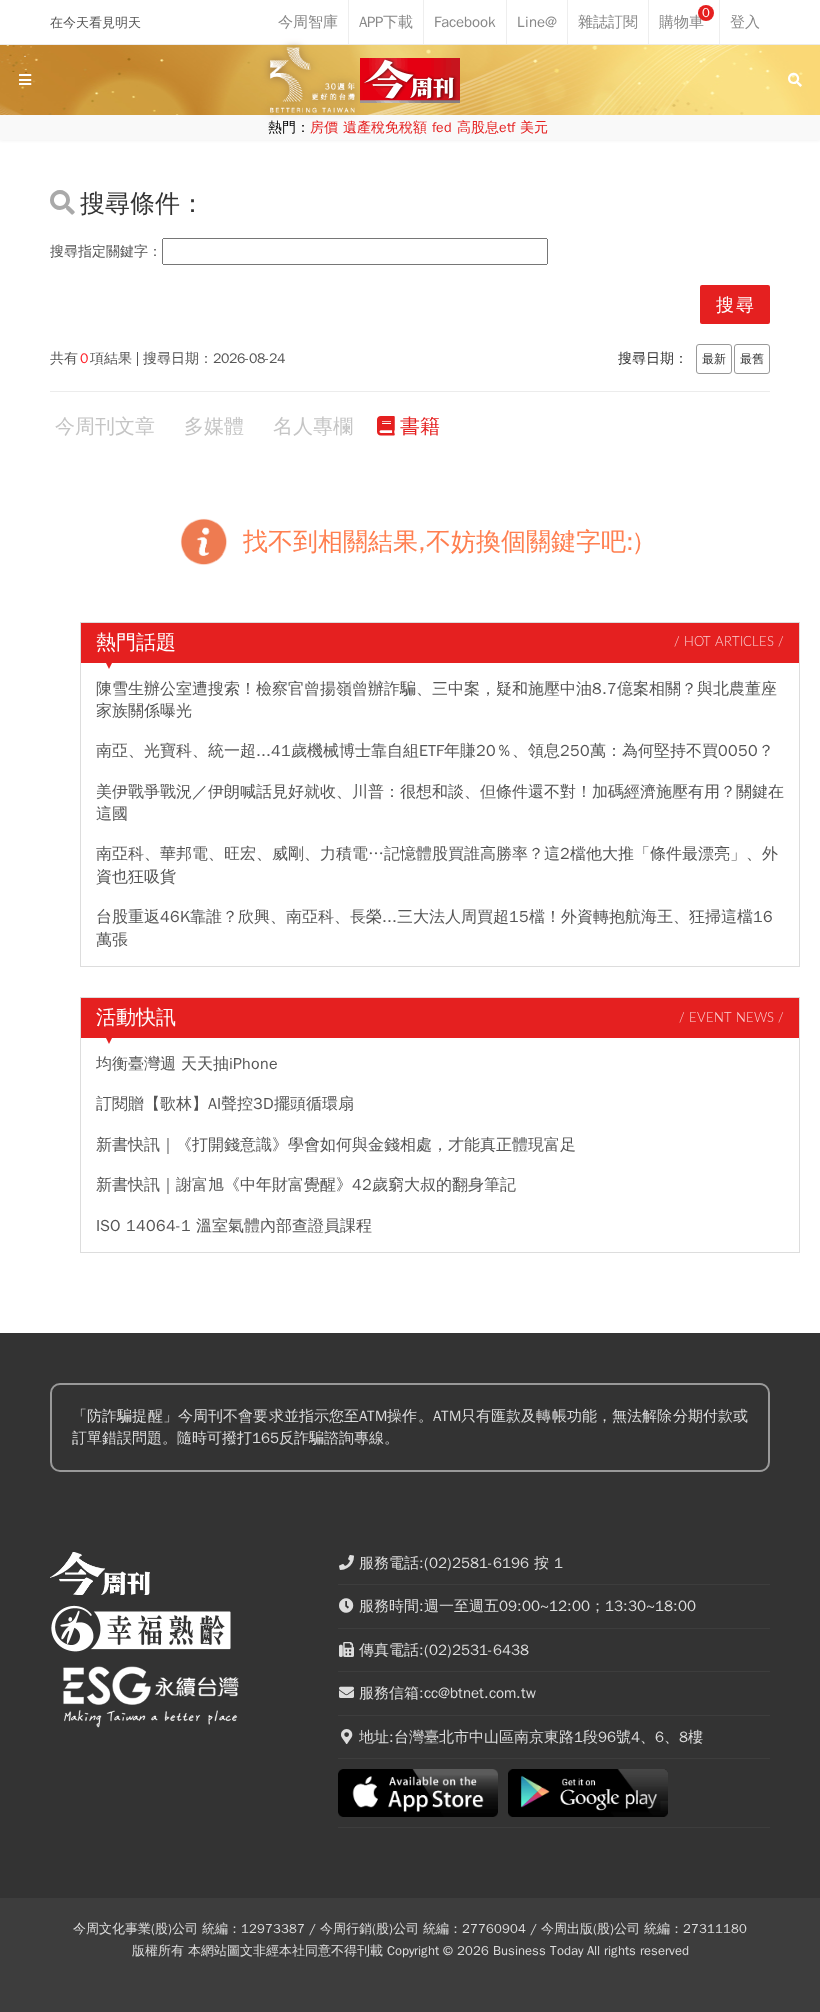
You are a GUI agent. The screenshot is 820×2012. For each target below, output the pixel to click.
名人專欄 (313, 426)
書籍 (420, 426)
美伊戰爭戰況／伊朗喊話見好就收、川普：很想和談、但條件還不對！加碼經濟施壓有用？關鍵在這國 (440, 803)
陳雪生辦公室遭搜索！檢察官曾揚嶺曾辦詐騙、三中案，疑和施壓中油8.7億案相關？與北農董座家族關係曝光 (436, 700)
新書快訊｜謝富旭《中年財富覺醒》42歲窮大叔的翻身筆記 (306, 1185)
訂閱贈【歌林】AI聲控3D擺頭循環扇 (225, 1104)
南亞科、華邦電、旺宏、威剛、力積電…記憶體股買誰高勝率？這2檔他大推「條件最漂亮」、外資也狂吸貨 (437, 865)
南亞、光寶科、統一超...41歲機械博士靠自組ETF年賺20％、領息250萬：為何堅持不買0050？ (435, 751)
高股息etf (486, 127)
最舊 (752, 359)
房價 (324, 127)
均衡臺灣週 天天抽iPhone (187, 1064)
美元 (534, 127)
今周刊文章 (105, 426)
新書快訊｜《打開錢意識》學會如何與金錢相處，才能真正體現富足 (336, 1145)
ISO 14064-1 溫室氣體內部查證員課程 (234, 1226)
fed (442, 127)
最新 (714, 359)
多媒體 (214, 426)
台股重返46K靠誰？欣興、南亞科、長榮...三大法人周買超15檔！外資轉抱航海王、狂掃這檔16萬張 (434, 928)
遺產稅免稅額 (385, 127)
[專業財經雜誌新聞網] (410, 80)
